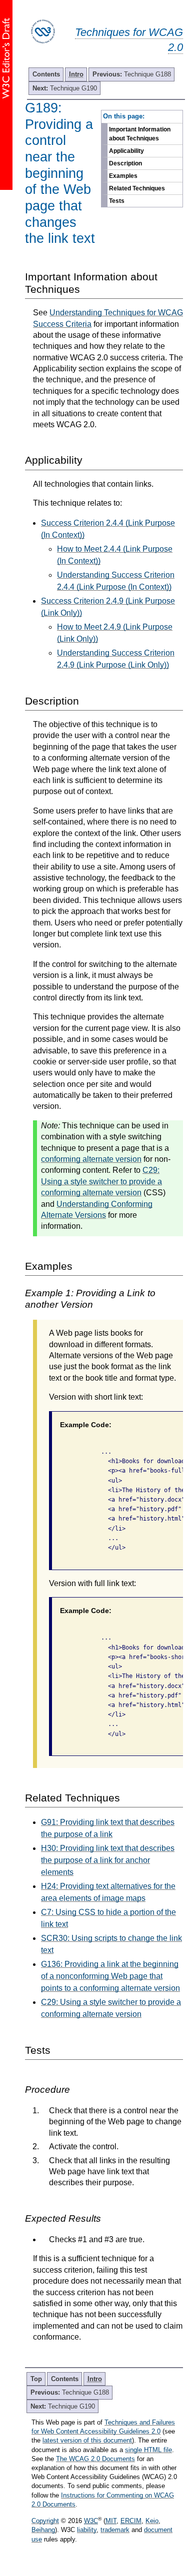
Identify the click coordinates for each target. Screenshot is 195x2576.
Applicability (126, 151)
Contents (46, 74)
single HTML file (148, 2450)
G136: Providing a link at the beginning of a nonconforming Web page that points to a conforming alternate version (110, 1976)
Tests (117, 201)
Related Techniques (137, 188)
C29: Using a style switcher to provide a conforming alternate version (101, 1181)
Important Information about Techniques (140, 134)
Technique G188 (132, 74)
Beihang (43, 2530)
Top (36, 2379)
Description (125, 163)
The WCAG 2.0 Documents (95, 2459)
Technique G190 (65, 88)
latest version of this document (87, 2440)
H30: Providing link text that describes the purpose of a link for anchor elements (108, 1860)
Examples (123, 176)
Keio (152, 2521)
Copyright (45, 2521)
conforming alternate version (91, 1159)
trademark (115, 2530)
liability (87, 2530)
